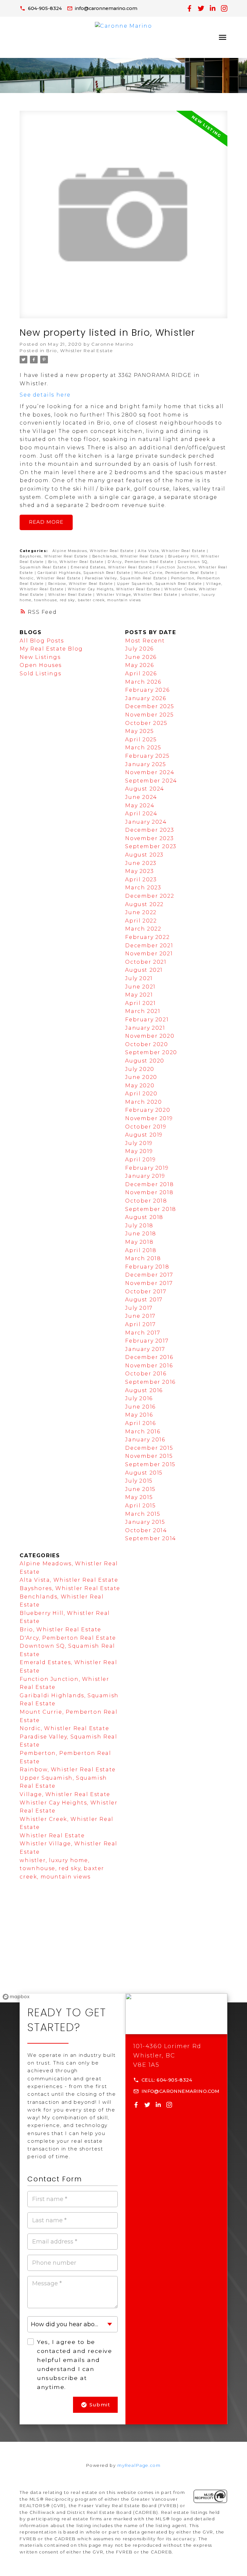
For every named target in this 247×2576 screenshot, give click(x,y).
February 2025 (147, 756)
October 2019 (146, 1127)
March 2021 (143, 1011)
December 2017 (149, 1275)
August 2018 (144, 1217)
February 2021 (147, 1020)
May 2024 (140, 806)
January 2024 (146, 822)
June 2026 (141, 657)
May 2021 (139, 995)
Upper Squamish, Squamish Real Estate (160, 584)
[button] (41, 8)
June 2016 (140, 1407)
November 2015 (149, 1456)
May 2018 (139, 1242)
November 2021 (149, 954)
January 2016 (145, 1440)
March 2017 (143, 1333)
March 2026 (143, 682)
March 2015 (143, 1514)
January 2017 (145, 1349)
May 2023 (139, 871)
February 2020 (148, 1110)
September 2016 (150, 1382)
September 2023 (151, 846)
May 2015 (139, 1497)
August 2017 (144, 1300)
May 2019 (139, 1151)
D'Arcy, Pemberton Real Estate (141, 562)
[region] (123, 1953)
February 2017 (147, 1341)
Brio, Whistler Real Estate (80, 351)
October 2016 (146, 1374)
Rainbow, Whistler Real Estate (81, 584)
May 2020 (140, 1086)
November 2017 (149, 1283)
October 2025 (146, 723)
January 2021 (145, 1028)
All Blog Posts (42, 641)
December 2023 (150, 830)
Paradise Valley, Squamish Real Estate (127, 578)
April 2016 (140, 1423)
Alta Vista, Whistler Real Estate (172, 551)
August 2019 (144, 1135)
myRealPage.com (139, 2465)
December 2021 (149, 946)
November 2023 (149, 838)
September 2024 (151, 781)
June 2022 (141, 912)
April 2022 (141, 921)
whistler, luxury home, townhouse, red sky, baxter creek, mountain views (62, 1869)
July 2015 (139, 1481)
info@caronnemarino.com (106, 8)
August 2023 (144, 855)
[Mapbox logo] (16, 1997)
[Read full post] (123, 218)
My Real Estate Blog (51, 649)
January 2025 (146, 764)
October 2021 (146, 962)
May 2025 (139, 731)
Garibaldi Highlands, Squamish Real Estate (85, 573)
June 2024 (141, 797)
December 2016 (149, 1357)
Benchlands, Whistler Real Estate (129, 556)
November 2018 (149, 1192)
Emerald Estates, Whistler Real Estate (112, 567)
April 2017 (140, 1324)
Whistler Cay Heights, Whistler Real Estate (115, 589)
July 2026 (139, 649)
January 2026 (146, 698)
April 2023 (141, 880)
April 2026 (141, 674)
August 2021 (144, 970)
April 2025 (141, 740)
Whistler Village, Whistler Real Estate (138, 595)
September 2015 (150, 1464)
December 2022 (150, 896)
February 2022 (147, 937)
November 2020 (150, 1036)
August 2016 (144, 1390)
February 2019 (147, 1168)
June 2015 (140, 1489)
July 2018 (139, 1226)
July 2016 (139, 1398)
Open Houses (41, 665)
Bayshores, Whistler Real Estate (54, 556)
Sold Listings (40, 674)
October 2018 (146, 1201)
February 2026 (147, 690)
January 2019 (145, 1176)
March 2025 (143, 748)
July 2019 (139, 1143)
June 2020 (141, 1077)
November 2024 (150, 772)
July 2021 (139, 978)
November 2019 (149, 1118)
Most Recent (145, 641)
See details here (45, 395)
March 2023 (143, 888)
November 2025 (149, 715)
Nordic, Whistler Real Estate (51, 578)
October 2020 (146, 1044)
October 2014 (146, 1530)
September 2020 (151, 1052)
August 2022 (144, 904)
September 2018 (151, 1209)
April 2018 (141, 1250)
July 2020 (140, 1069)
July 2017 (139, 1308)
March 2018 (143, 1258)
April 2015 (140, 1506)
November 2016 (149, 1366)
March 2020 (143, 1102)
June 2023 (141, 863)
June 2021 (140, 987)
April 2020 (141, 1094)
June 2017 (140, 1316)
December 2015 (149, 1448)
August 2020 (145, 1061)
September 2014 (151, 1538)
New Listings (40, 657)
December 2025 (150, 706)
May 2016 (139, 1415)
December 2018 (149, 1184)
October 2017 (146, 1292)
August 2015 (144, 1473)
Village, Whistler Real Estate (65, 1794)
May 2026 (139, 665)
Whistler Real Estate (71, 595)
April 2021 (140, 1003)
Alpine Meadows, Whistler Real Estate (94, 551)
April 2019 (140, 1160)
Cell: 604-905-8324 (167, 2080)
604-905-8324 (45, 8)
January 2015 (145, 1522)
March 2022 (143, 929)
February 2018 (147, 1267)
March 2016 (143, 1432)
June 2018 (141, 1234)
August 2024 (145, 789)
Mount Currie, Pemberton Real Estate (175, 573)
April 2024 (141, 814)
